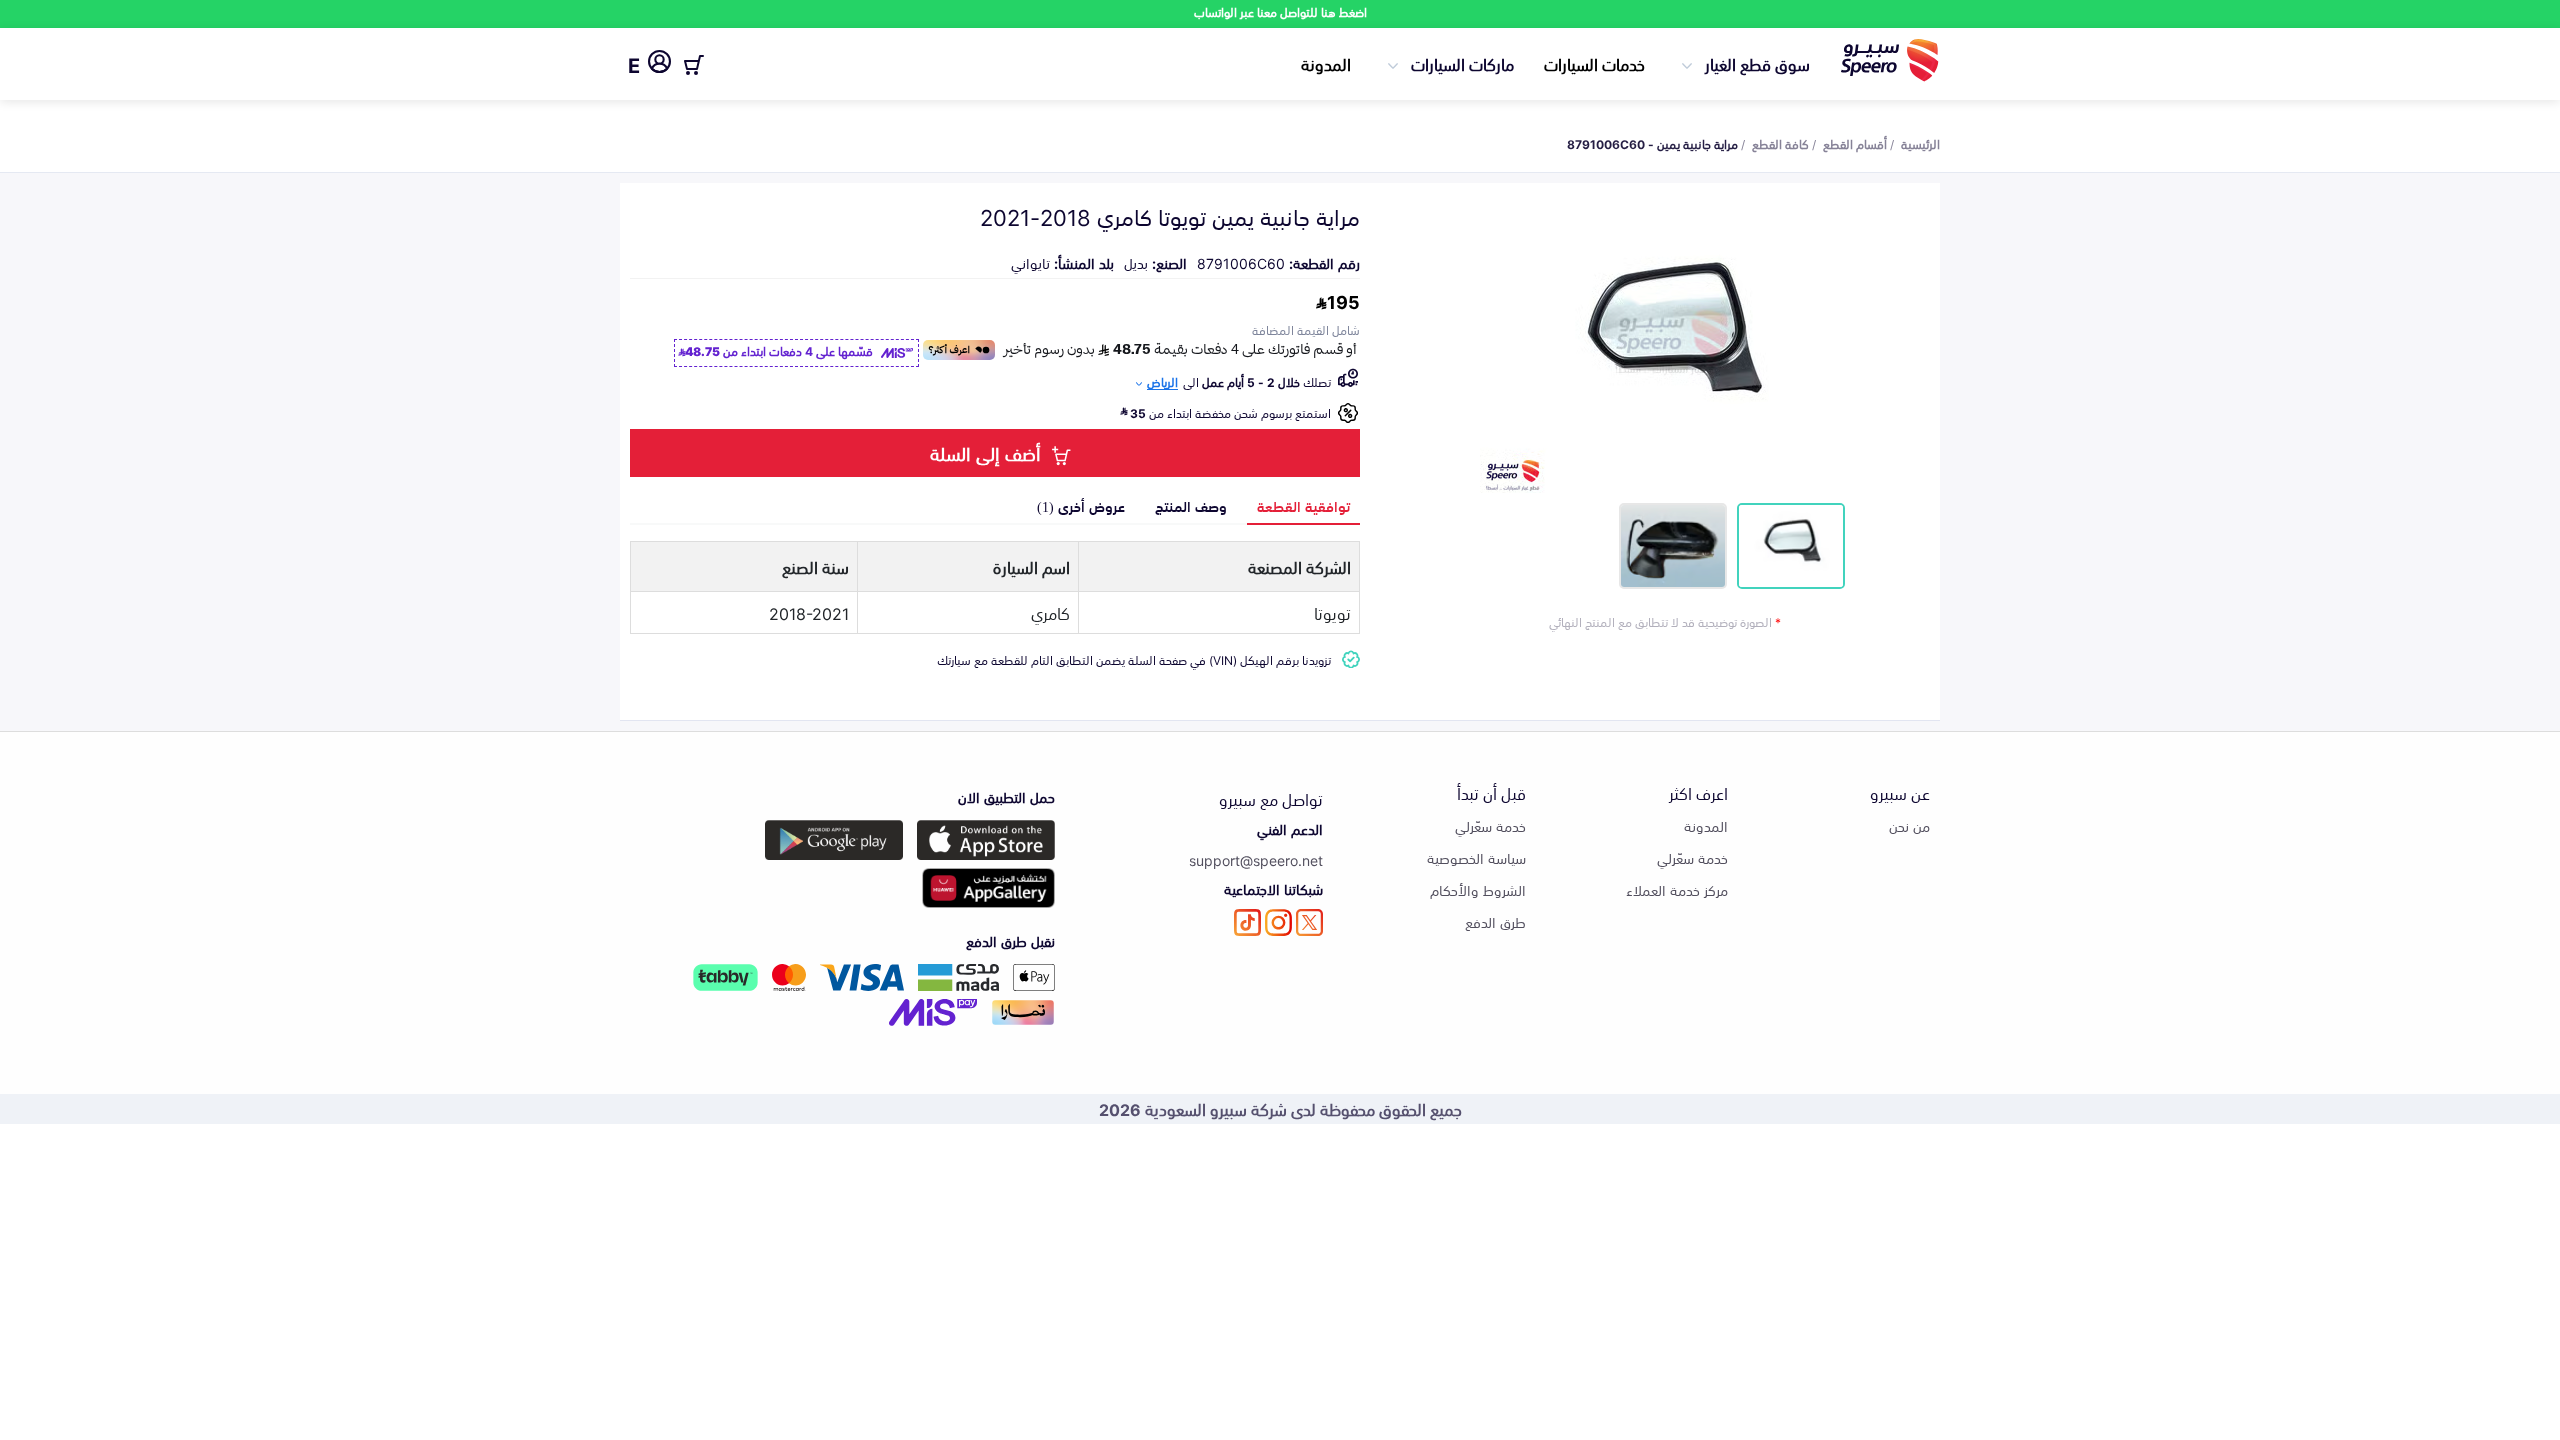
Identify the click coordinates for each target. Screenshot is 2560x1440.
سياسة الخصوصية (1476, 857)
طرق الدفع (1495, 921)
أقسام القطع (1855, 143)
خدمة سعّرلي (1692, 857)
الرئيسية (1920, 143)
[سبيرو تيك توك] (1247, 922)
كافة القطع (1780, 143)
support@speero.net (1256, 859)
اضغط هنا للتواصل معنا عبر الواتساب (1280, 11)
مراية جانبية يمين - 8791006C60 (1652, 143)
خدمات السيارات (1594, 63)
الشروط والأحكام (1478, 889)
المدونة (1326, 63)
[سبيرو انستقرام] (1278, 922)
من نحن (1909, 825)
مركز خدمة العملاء (1677, 889)
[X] (1309, 922)
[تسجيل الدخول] (659, 65)
